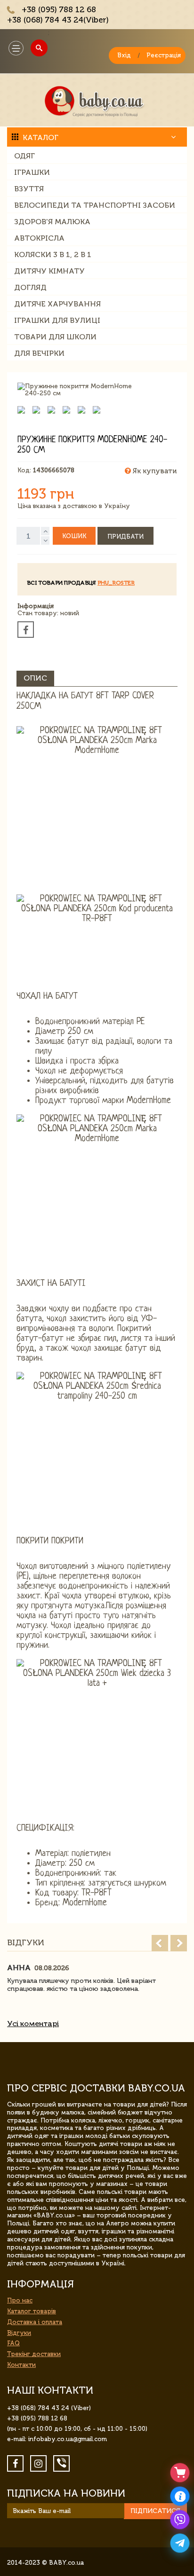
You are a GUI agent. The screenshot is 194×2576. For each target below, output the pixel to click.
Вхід (124, 55)
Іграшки (32, 172)
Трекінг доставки (34, 2354)
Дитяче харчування (57, 304)
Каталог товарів (32, 2311)
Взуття (29, 189)
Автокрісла (39, 238)
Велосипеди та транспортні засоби (95, 205)
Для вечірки (39, 353)
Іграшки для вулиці (57, 320)
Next (179, 1943)
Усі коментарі (33, 2024)
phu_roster (116, 583)
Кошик (74, 536)
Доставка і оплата (35, 2322)
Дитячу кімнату (49, 271)
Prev (160, 1943)
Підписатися (155, 2511)
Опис (35, 678)
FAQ (13, 2343)
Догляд (30, 287)
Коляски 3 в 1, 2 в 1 (53, 254)
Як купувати (154, 471)
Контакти (21, 2365)
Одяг (24, 156)
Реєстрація (164, 55)
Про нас (20, 2300)
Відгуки (19, 2333)
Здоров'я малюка (52, 222)
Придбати (125, 536)
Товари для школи (55, 337)
